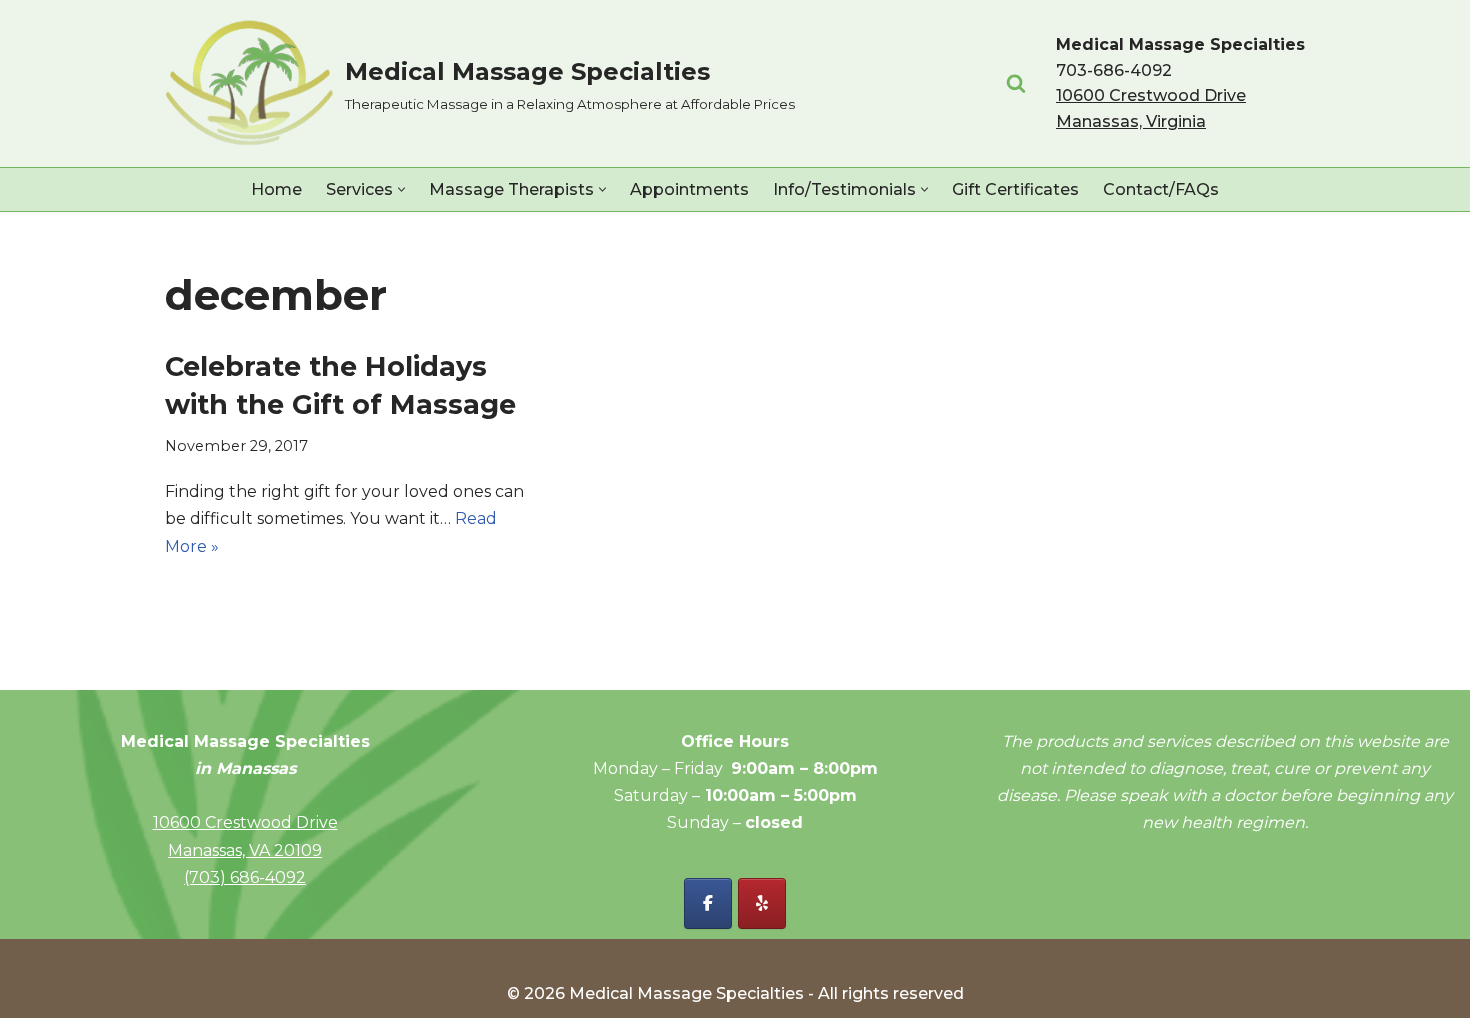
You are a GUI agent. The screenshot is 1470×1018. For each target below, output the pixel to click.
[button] (401, 189)
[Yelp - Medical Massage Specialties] (762, 903)
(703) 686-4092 (245, 877)
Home (276, 189)
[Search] (1016, 83)
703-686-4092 (1114, 70)
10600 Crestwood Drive (245, 822)
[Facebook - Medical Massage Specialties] (708, 903)
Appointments (689, 189)
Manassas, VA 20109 (245, 850)
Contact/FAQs (1161, 189)
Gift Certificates (1015, 189)
